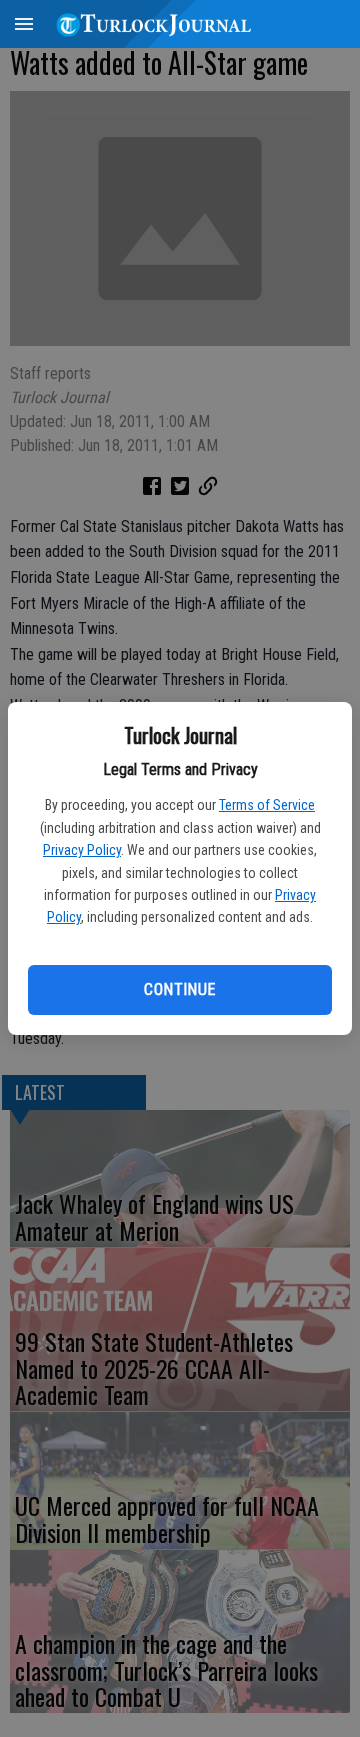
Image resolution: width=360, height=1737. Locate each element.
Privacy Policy (82, 850)
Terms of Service (267, 805)
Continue (179, 989)
